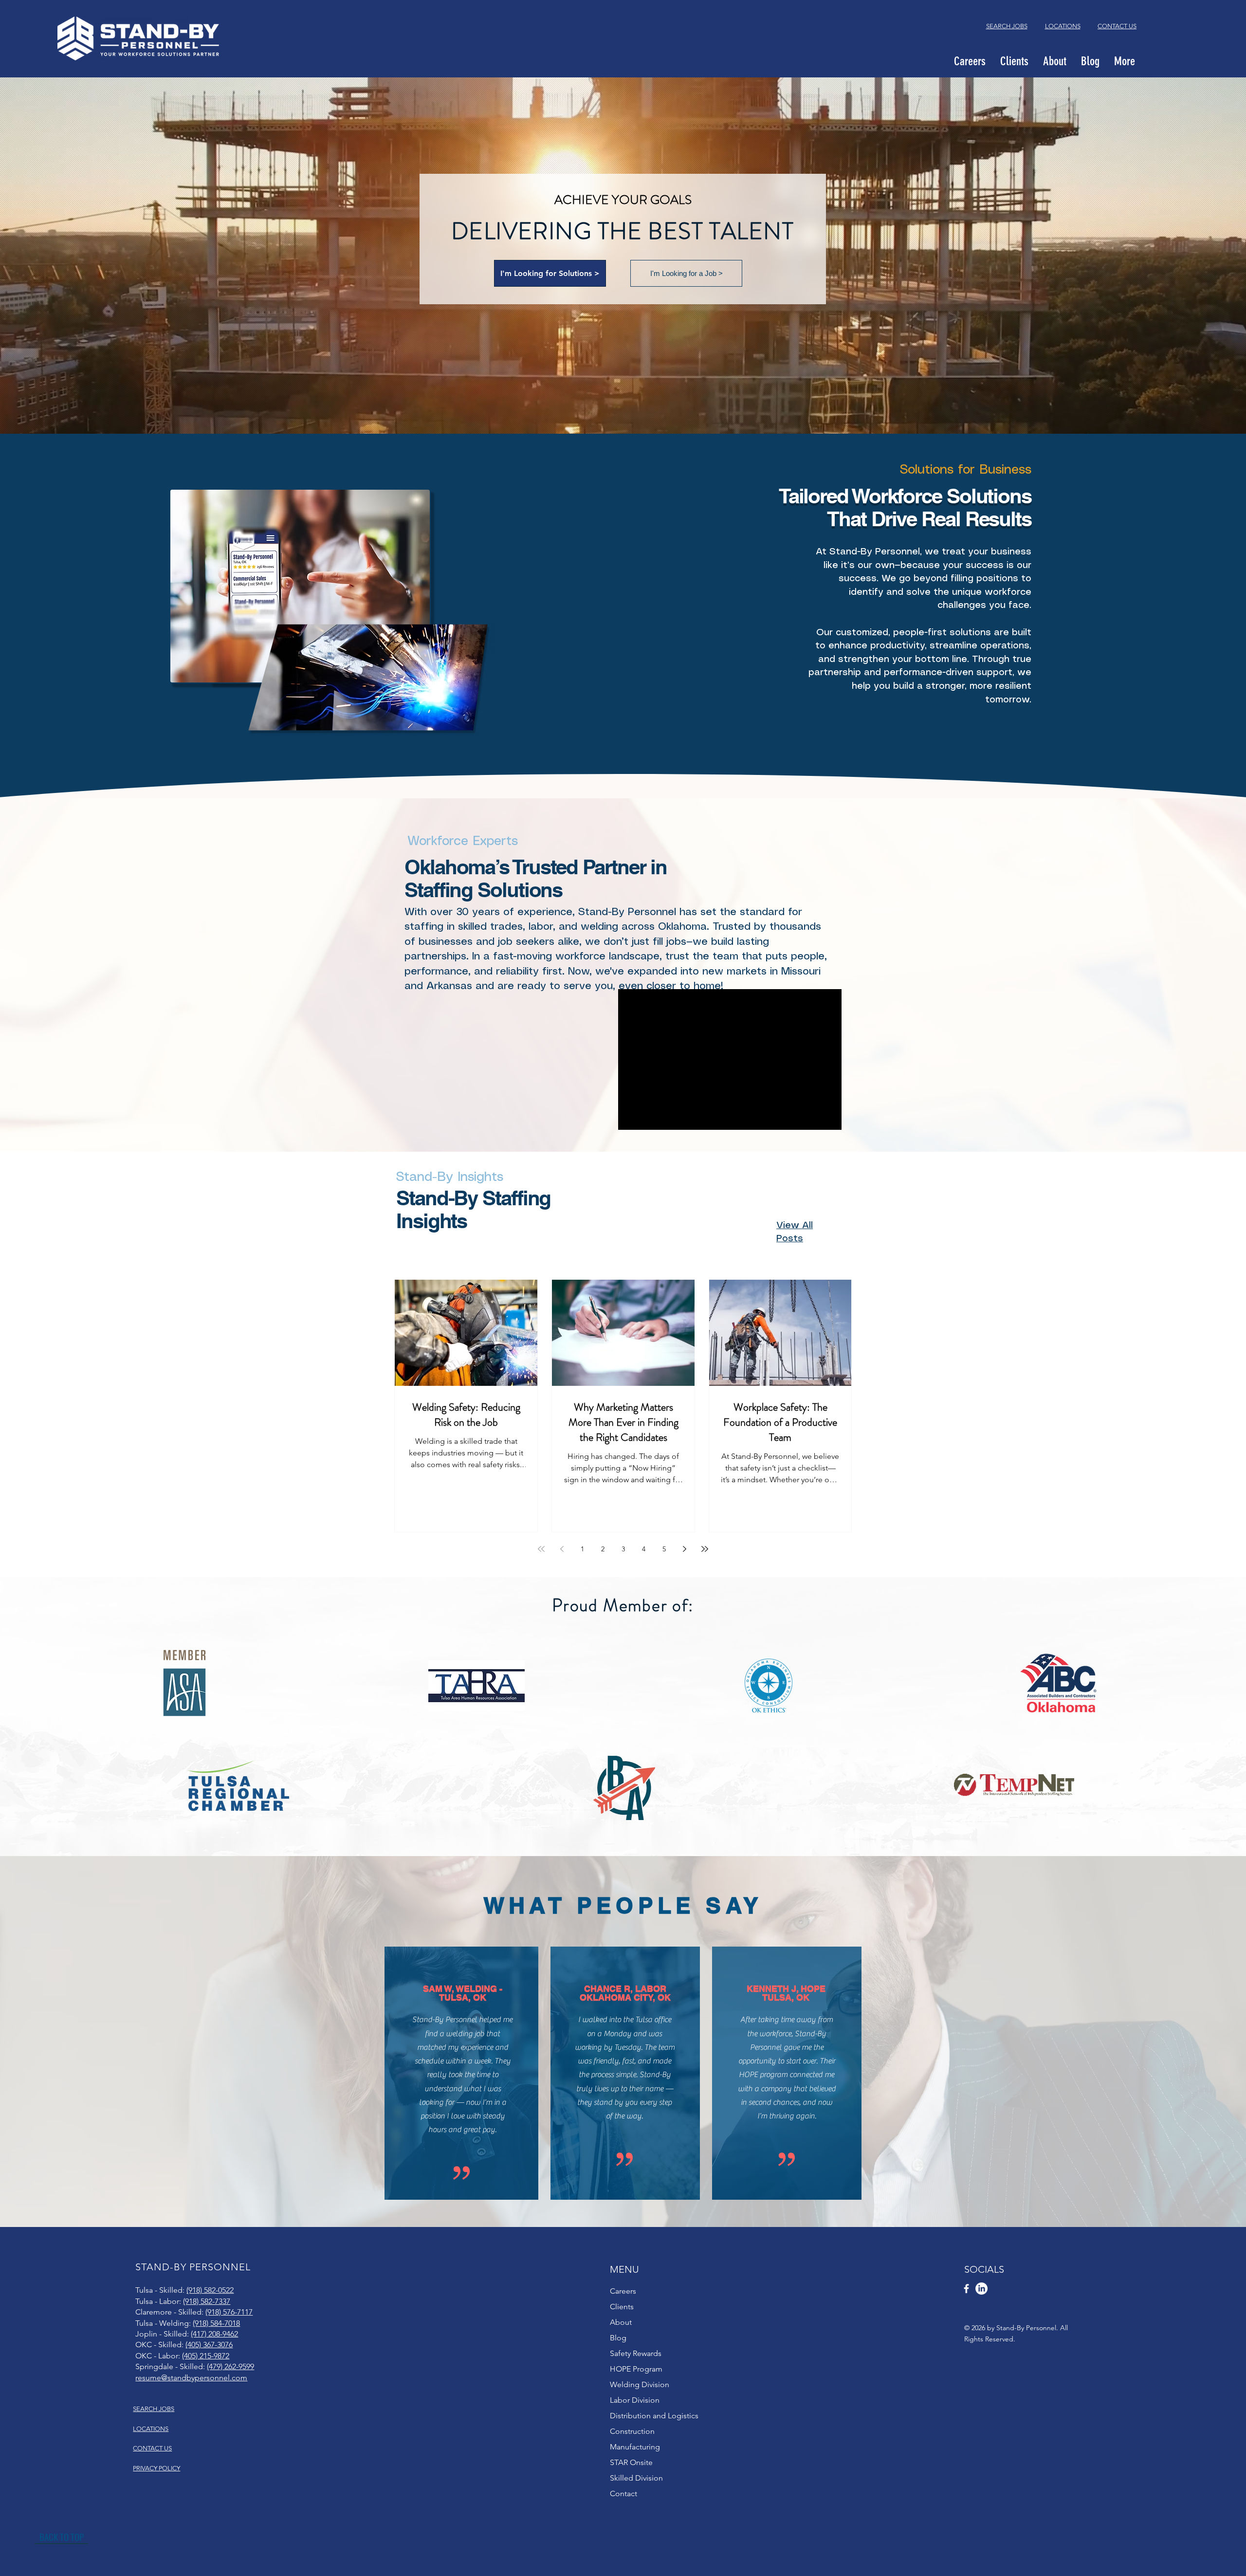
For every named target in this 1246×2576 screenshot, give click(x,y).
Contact (623, 2493)
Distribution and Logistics (654, 2416)
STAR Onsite (631, 2462)
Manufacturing (635, 2447)
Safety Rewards (636, 2353)
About (621, 2322)
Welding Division (640, 2384)
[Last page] (705, 1549)
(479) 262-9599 (230, 2366)
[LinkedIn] (981, 2289)
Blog (618, 2338)
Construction (632, 2431)
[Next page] (684, 1549)
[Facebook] (966, 2289)
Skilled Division (636, 2478)
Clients (622, 2307)
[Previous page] (562, 1549)
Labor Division (635, 2400)
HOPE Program (636, 2369)
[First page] (541, 1549)
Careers (623, 2291)
